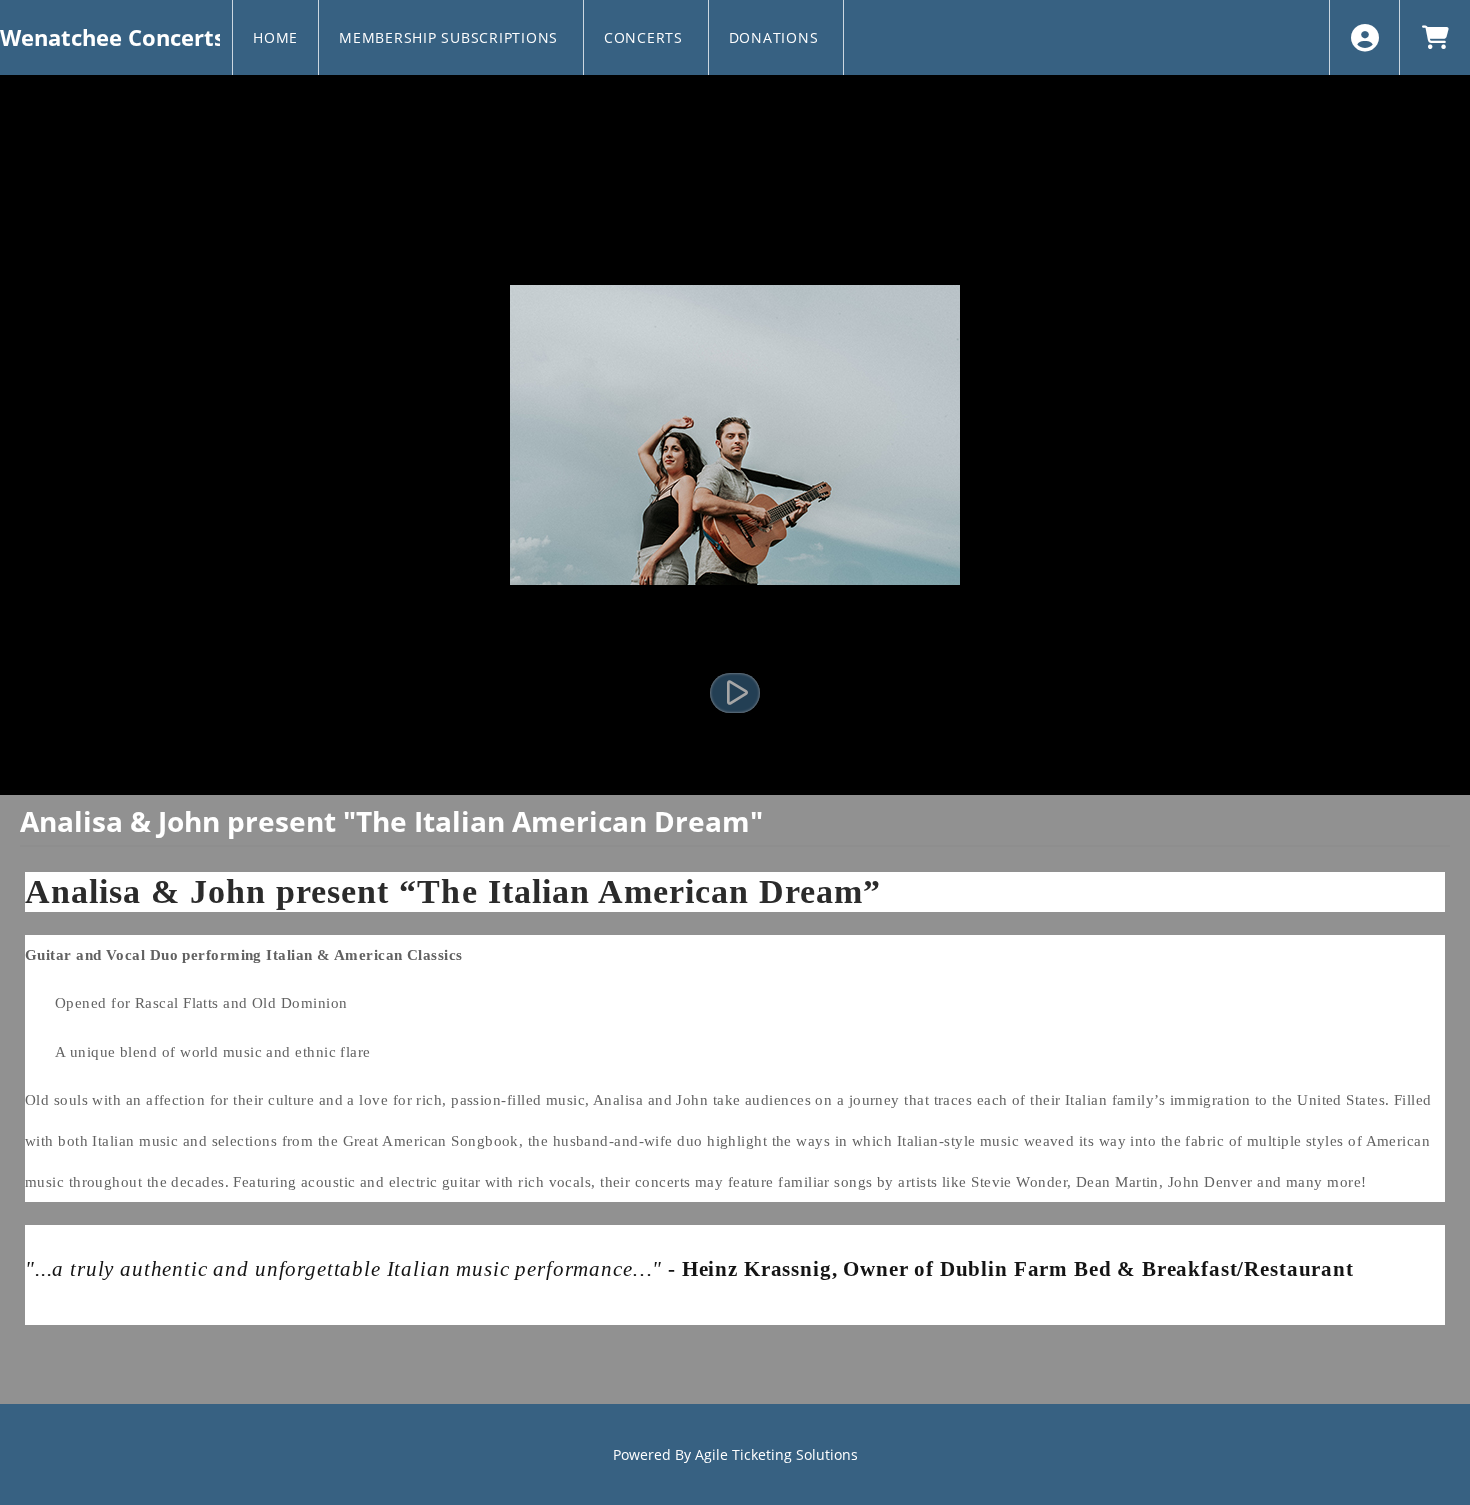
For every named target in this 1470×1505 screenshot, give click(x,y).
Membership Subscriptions (451, 37)
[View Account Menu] (1364, 37)
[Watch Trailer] (735, 693)
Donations (776, 37)
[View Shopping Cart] (1434, 37)
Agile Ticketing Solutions (776, 1454)
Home (275, 37)
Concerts (646, 37)
